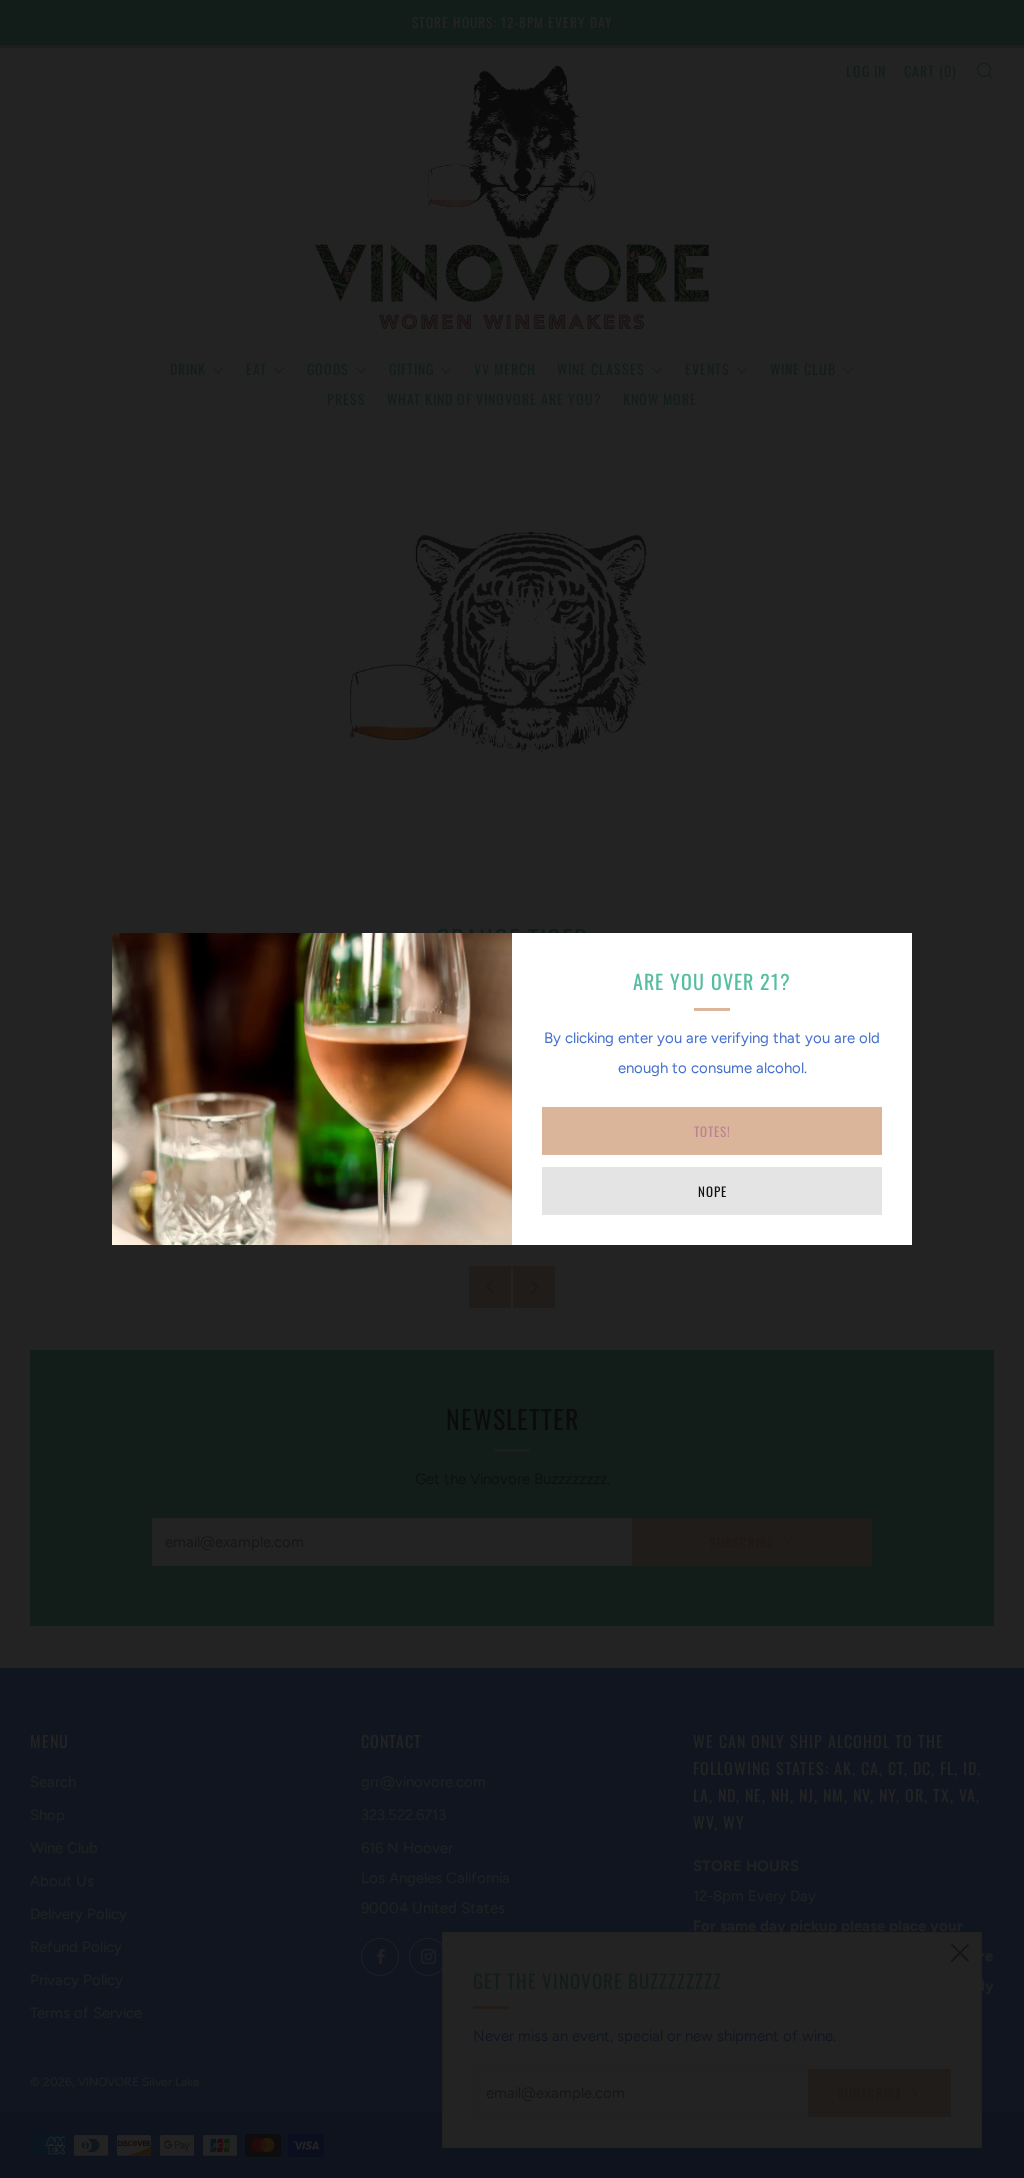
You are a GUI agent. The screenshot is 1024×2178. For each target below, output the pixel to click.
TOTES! (712, 1131)
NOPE (712, 1191)
